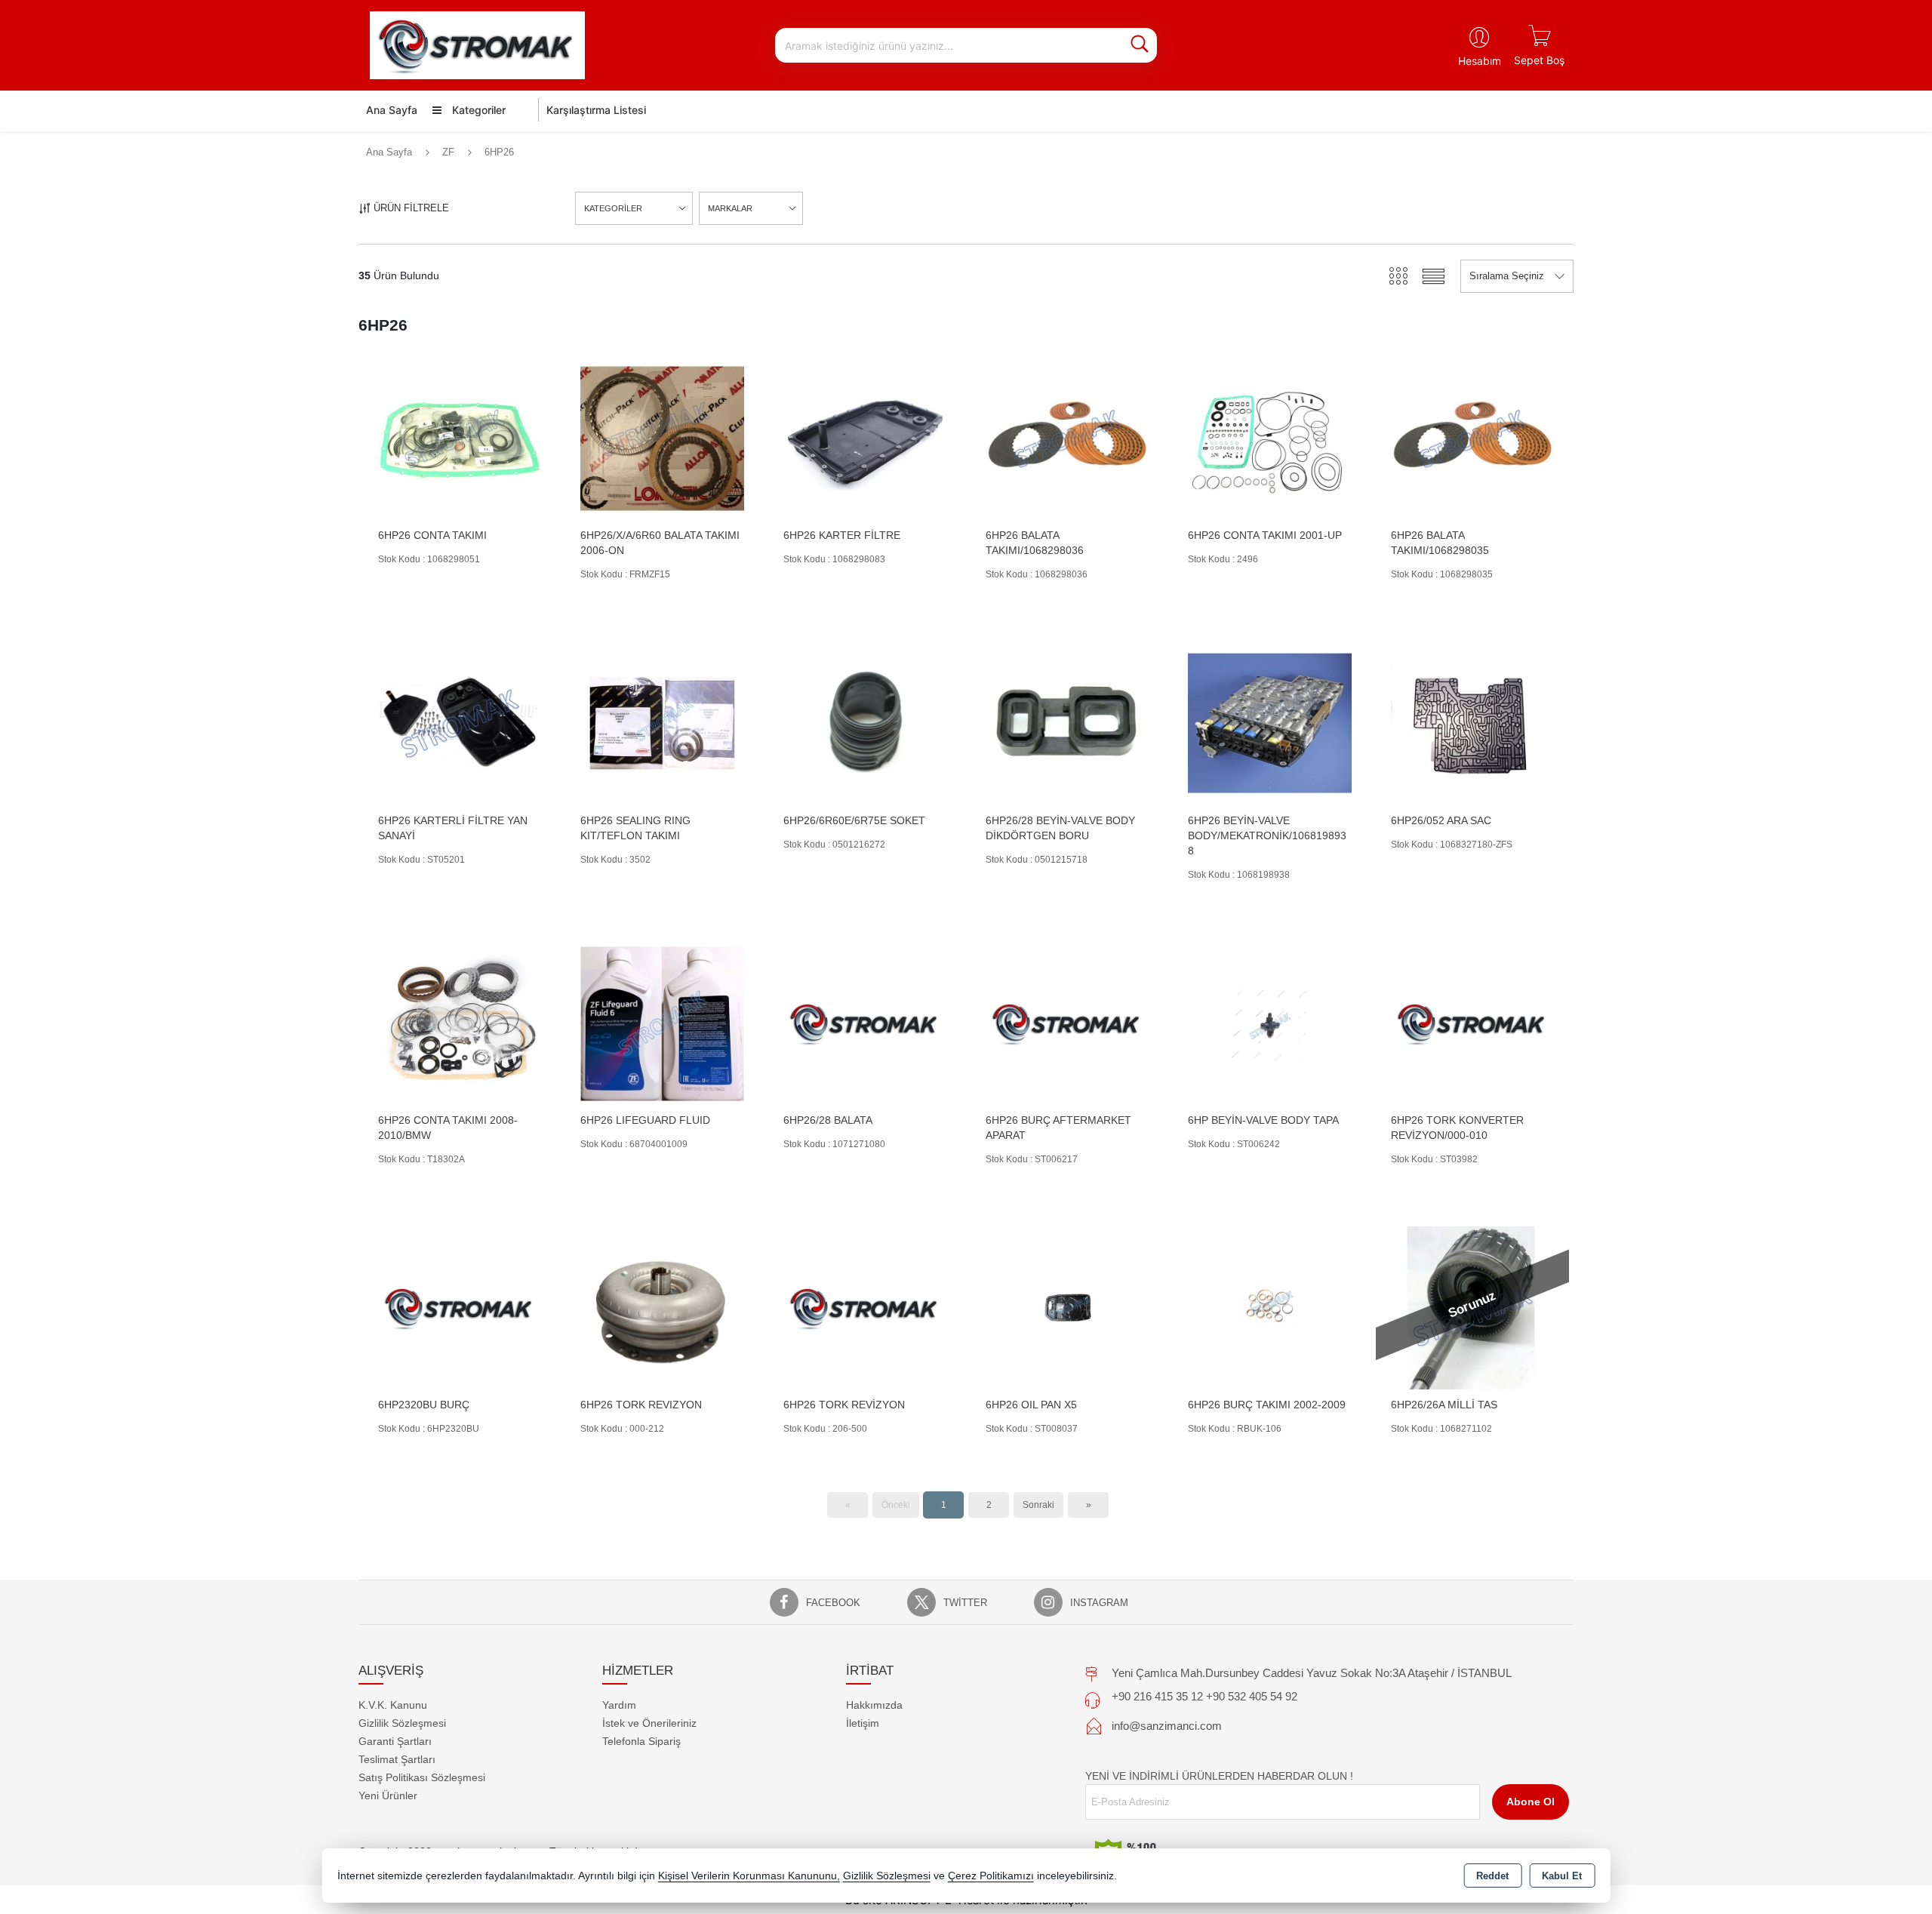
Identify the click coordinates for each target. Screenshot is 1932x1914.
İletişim (863, 1723)
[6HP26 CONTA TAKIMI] (460, 437)
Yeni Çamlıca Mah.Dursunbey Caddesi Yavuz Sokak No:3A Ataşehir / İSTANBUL (1312, 1673)
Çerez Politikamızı (991, 1876)
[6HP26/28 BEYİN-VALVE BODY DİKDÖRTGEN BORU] (1067, 723)
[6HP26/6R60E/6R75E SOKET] (865, 723)
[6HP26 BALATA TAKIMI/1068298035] (1472, 437)
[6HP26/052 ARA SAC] (1472, 723)
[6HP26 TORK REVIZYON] (662, 1307)
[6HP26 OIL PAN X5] (1067, 1307)
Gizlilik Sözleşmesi (402, 1723)
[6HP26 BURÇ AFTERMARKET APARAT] (1067, 1022)
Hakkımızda (874, 1705)
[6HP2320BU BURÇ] (460, 1307)
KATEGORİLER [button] (613, 208)
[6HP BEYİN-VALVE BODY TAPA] (1269, 1022)
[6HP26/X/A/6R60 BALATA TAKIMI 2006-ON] (662, 437)
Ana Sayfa (392, 110)
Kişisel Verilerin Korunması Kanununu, (749, 1876)
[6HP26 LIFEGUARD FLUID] (662, 1022)
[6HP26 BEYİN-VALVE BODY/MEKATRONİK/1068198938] (1269, 723)
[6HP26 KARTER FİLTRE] (865, 437)
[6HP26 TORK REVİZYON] (865, 1307)
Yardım (619, 1705)
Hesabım (1480, 61)
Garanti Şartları (395, 1741)
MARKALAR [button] (730, 208)
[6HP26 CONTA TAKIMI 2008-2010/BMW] (460, 1022)
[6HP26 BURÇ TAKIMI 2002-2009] (1269, 1307)
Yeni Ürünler (388, 1796)
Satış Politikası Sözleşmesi (422, 1777)
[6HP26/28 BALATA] (865, 1022)
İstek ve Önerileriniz (649, 1723)
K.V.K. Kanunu (393, 1705)
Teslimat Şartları (397, 1759)
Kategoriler (477, 110)
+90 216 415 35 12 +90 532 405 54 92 (1204, 1696)
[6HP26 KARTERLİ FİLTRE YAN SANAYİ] (460, 723)
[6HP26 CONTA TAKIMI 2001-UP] (1269, 437)
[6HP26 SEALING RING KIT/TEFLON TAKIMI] (662, 723)
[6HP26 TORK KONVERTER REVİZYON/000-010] (1472, 1022)
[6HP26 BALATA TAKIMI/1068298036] (1067, 437)
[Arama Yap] (1140, 45)
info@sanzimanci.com (1167, 1726)
